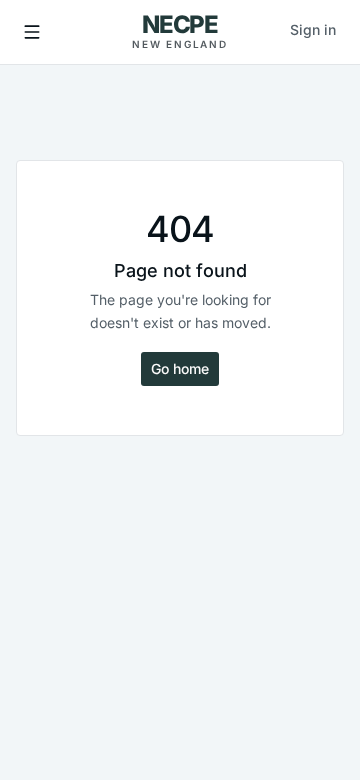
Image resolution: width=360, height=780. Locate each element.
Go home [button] (180, 368)
